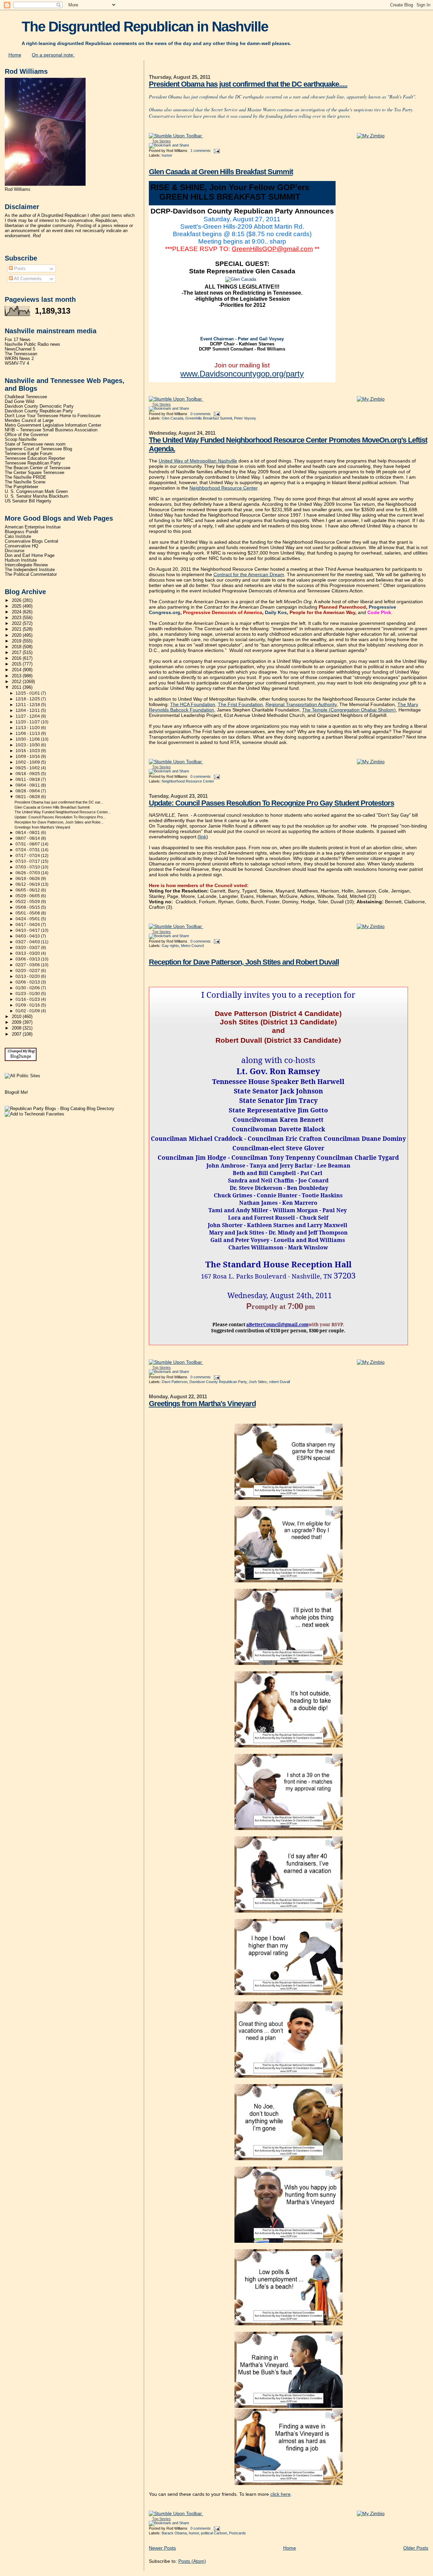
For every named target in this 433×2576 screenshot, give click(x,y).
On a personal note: (53, 55)
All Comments (27, 279)
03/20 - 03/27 (28, 948)
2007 (17, 1034)
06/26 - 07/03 (28, 873)
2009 (17, 1022)
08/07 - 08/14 (28, 838)
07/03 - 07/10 (28, 867)
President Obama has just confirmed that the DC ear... (59, 802)
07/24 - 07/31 (28, 850)
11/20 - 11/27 (28, 722)
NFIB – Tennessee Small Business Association (51, 430)
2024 (17, 612)
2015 (17, 664)
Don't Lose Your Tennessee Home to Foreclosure (53, 416)
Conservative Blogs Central (31, 541)
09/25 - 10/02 (28, 768)
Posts (19, 268)
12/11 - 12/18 (28, 705)
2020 (17, 635)
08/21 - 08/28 (28, 797)
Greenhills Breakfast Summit (209, 418)
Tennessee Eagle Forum (29, 454)
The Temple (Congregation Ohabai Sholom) (349, 710)
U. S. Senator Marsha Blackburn (37, 496)
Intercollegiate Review (26, 565)
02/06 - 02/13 (28, 982)
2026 (17, 601)
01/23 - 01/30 (28, 994)
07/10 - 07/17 (28, 861)
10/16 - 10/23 (28, 751)
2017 (17, 653)
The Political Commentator (31, 574)
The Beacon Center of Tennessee (38, 468)
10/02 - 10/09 (28, 762)
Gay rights (170, 946)
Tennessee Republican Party (33, 463)
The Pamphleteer (21, 487)
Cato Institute (18, 537)
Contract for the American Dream (249, 574)
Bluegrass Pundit (21, 532)
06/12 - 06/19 (28, 884)
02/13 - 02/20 (28, 976)
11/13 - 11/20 (28, 728)
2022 (17, 624)
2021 (17, 629)
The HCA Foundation (193, 704)
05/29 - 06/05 (28, 896)
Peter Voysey (245, 418)
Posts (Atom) (192, 2561)
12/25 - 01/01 (28, 693)
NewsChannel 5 (20, 349)
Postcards (237, 2533)
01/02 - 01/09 (28, 1011)
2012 (17, 682)
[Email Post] (216, 151)
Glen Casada (173, 418)
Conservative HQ (21, 546)
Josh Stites (258, 1382)
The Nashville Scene (25, 482)
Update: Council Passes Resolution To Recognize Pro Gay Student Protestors (271, 803)
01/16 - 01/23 (28, 999)
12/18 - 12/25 (28, 699)
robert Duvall (279, 1382)
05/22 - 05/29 (28, 902)
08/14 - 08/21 (28, 833)
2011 (17, 687)
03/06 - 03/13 (28, 959)
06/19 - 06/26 (28, 879)
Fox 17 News (18, 340)
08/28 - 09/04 (28, 791)
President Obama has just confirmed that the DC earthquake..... (248, 84)
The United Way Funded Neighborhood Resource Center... (63, 812)
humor (167, 155)
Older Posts (416, 2548)
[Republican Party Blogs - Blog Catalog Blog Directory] (60, 1109)
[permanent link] (176, 136)
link (203, 837)
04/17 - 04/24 (28, 925)
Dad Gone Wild (19, 402)
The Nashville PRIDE (26, 477)
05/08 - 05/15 (28, 907)
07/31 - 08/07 (28, 844)
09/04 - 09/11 (28, 785)
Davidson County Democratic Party (39, 406)
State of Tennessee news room (35, 444)
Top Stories (162, 141)
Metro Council (192, 946)
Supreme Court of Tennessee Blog (38, 449)
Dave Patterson (175, 1382)
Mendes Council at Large (29, 421)
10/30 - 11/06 (28, 739)
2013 (17, 676)
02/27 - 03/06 (28, 965)
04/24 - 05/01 (28, 919)
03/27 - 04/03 (28, 942)
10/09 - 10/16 (28, 756)
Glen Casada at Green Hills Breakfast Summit (221, 172)
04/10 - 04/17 (28, 930)
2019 (17, 641)
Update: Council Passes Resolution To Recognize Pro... (60, 817)
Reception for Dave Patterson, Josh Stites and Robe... (59, 822)
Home (15, 55)
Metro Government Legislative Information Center (53, 425)
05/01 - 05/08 (28, 913)
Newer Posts (162, 2548)
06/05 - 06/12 (28, 890)
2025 (17, 606)
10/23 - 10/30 (28, 745)
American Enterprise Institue (33, 527)
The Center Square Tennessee (35, 473)
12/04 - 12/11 (28, 710)
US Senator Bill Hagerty (28, 501)
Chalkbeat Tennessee (26, 397)
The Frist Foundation (240, 704)
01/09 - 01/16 (28, 1005)
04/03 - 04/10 (28, 936)
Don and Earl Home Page (30, 556)
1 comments (201, 151)
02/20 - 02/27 (28, 971)
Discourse (15, 551)
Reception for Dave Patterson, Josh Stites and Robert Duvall (244, 962)
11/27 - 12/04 (28, 716)
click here (280, 2494)
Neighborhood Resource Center (223, 488)
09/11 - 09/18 (28, 779)
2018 (17, 647)
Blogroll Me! (16, 1092)
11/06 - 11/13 (28, 733)
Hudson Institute (21, 560)
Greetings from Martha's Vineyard (202, 1404)
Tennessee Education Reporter (35, 458)
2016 (17, 658)
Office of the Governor (27, 435)
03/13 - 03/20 (28, 953)
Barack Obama (174, 2533)
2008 (17, 1028)
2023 (17, 618)
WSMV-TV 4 (17, 363)
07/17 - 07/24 (28, 856)
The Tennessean (21, 354)
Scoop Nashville (21, 439)
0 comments (201, 414)
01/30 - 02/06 (28, 988)
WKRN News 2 (19, 359)
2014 (17, 670)
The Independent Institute (30, 570)
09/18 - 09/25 (28, 774)
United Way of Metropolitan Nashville (198, 461)
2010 (17, 1017)
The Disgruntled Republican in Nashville (145, 27)
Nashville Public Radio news (32, 344)
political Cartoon (214, 2533)
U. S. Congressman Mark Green (36, 492)
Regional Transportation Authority (301, 704)
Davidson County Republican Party (218, 1382)
